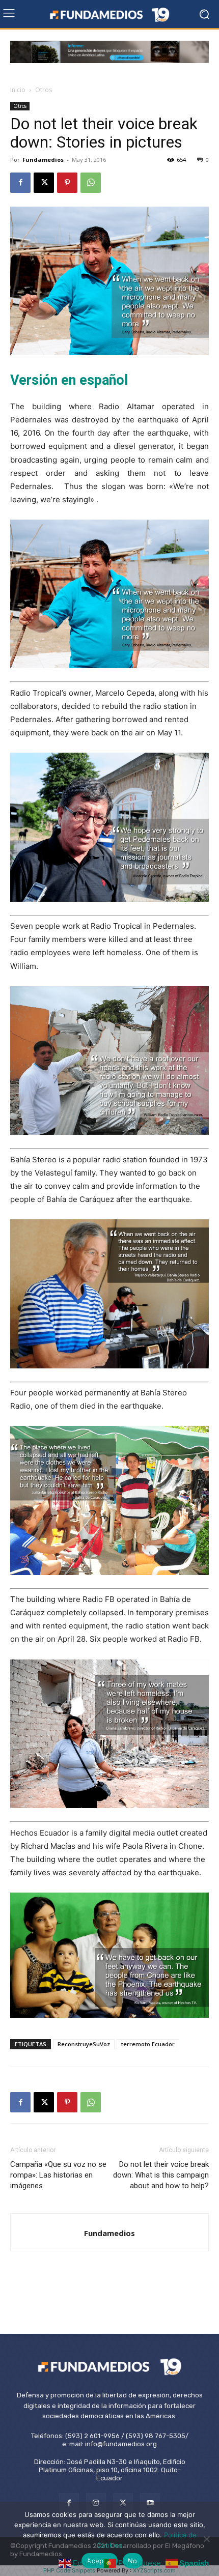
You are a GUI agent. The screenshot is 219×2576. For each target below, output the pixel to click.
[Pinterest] (67, 183)
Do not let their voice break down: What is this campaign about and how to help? (161, 2175)
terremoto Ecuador (148, 2044)
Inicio (18, 90)
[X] (44, 183)
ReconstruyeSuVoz (84, 2044)
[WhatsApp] (91, 183)
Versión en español (69, 380)
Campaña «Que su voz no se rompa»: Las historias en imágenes (58, 2175)
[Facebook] (20, 183)
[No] (206, 2539)
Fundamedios (43, 160)
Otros (44, 90)
